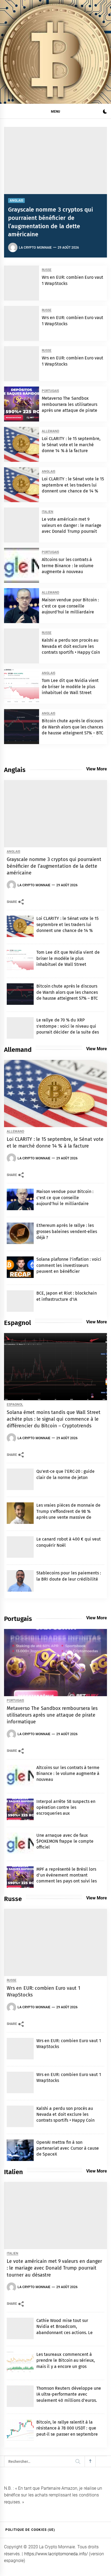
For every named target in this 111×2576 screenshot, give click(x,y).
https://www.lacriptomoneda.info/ (56, 2554)
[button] (105, 112)
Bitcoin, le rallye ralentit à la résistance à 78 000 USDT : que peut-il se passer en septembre (67, 2428)
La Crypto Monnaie (35, 248)
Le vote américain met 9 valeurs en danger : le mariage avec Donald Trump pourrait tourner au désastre (54, 2268)
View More (97, 769)
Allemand (51, 431)
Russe (47, 270)
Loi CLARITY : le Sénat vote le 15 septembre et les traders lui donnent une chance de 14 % (73, 485)
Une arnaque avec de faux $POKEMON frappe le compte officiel (65, 1841)
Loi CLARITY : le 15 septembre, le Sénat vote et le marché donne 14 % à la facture (71, 445)
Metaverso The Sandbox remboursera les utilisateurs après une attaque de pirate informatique (52, 1715)
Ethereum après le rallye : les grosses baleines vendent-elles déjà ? (67, 1231)
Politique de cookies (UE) (30, 2530)
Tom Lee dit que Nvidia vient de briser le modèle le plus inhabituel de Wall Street (70, 687)
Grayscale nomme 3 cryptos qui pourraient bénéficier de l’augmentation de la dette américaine (54, 866)
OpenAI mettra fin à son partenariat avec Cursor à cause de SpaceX (68, 2148)
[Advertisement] (55, 72)
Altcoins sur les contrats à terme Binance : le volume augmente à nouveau (68, 566)
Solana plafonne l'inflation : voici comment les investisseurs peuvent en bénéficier (69, 1265)
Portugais (50, 391)
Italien (48, 512)
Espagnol (15, 1405)
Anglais (16, 201)
